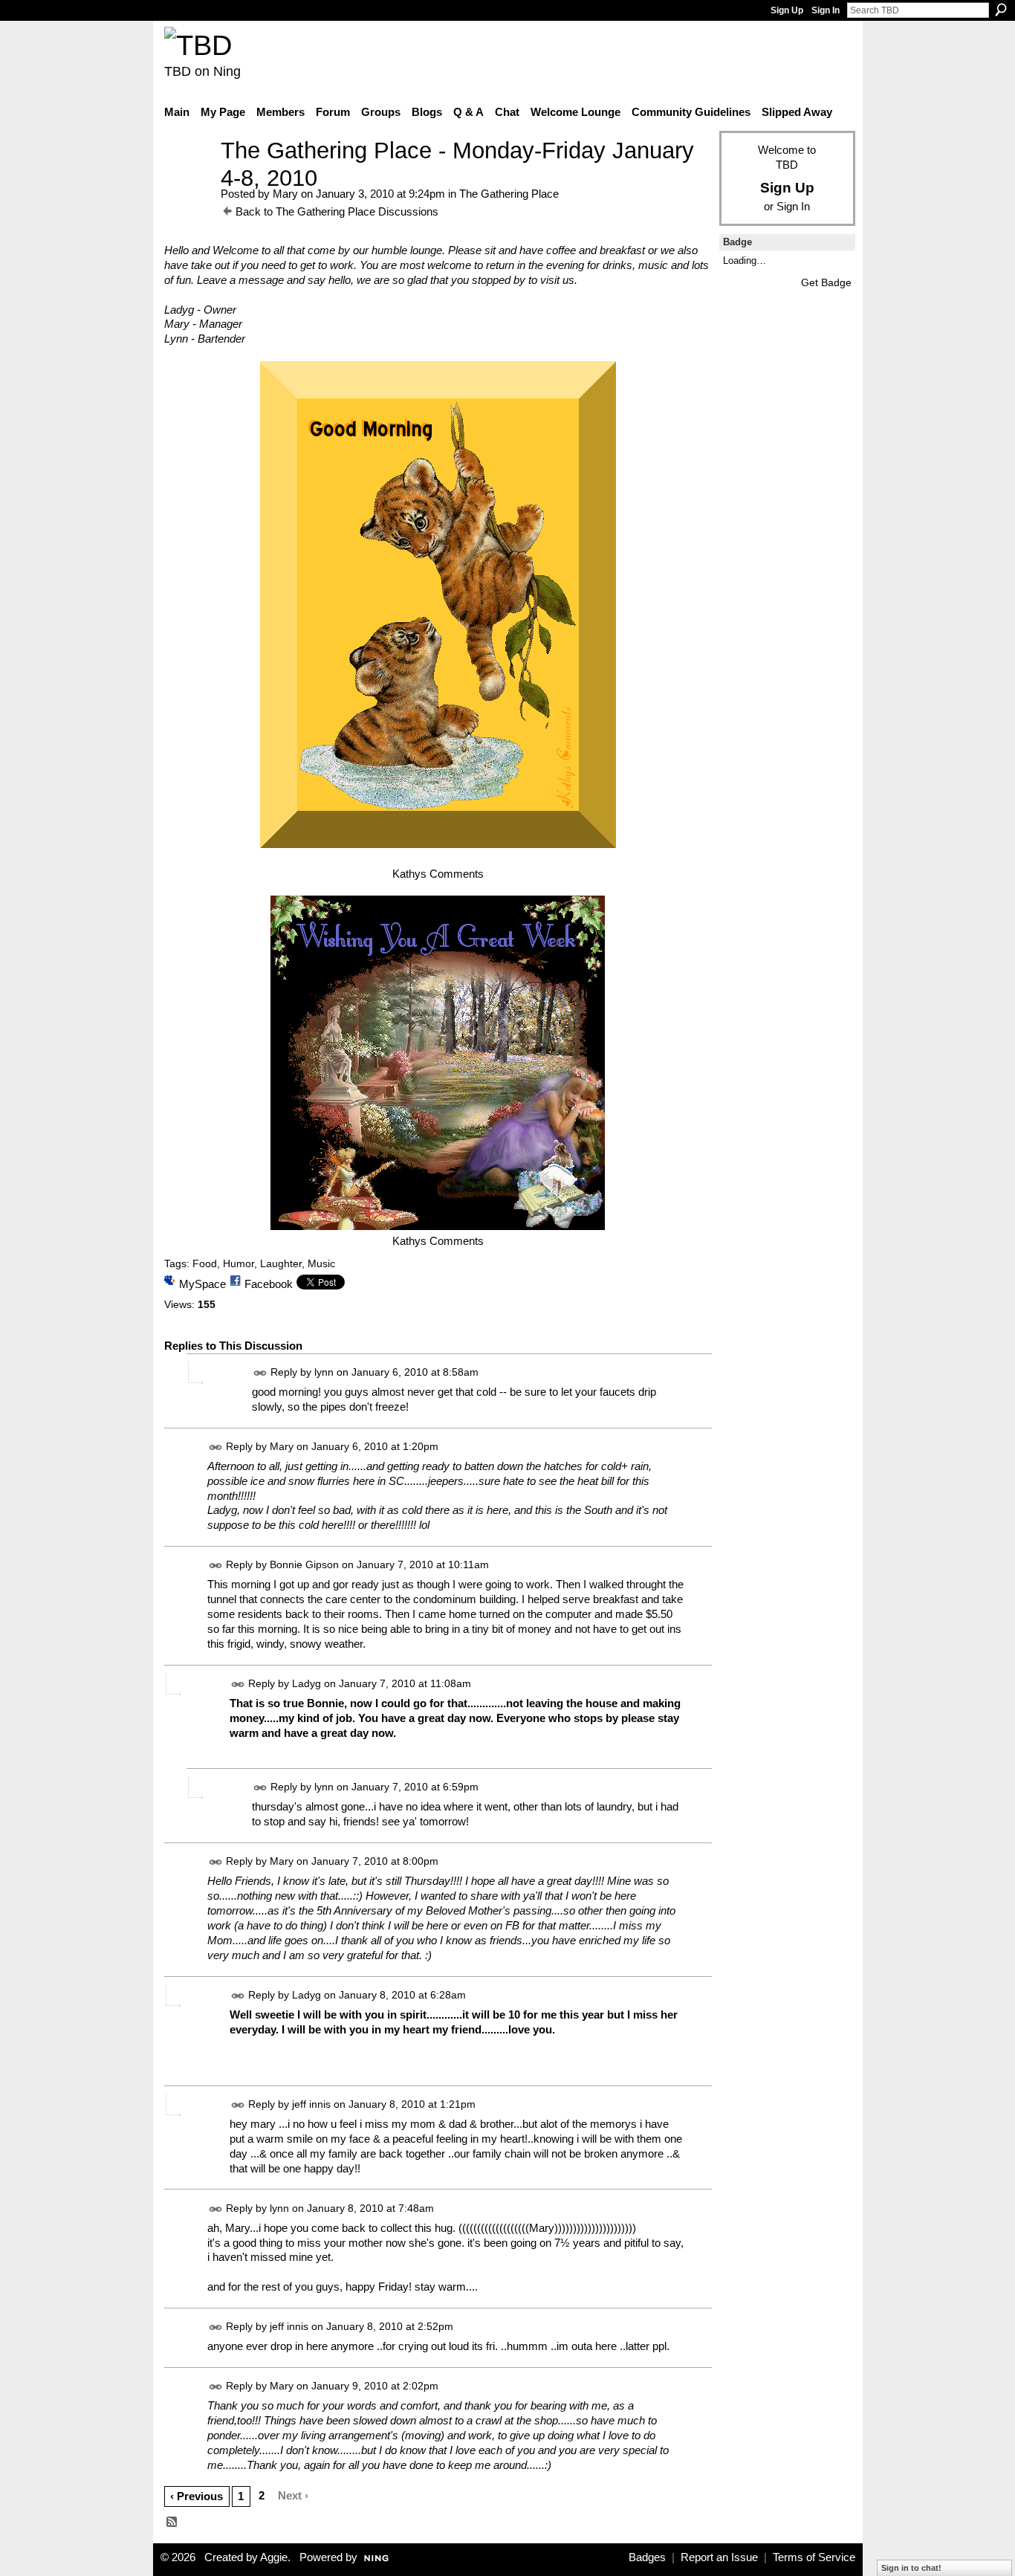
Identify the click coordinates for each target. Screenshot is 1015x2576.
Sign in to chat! (911, 2568)
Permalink (260, 1373)
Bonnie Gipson (304, 1565)
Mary (285, 194)
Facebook (269, 1284)
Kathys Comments (438, 874)
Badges (647, 2557)
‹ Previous (197, 2496)
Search (1001, 10)
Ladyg (307, 1683)
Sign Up (787, 10)
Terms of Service (814, 2557)
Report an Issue (719, 2557)
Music (321, 1263)
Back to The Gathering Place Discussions (337, 211)
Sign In (826, 10)
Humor (239, 1263)
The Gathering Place (509, 194)
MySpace (202, 1284)
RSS (172, 2522)
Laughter (281, 1263)
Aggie (274, 2557)
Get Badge (826, 282)
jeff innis (311, 2104)
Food (205, 1263)
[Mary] (188, 178)
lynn (324, 1372)
